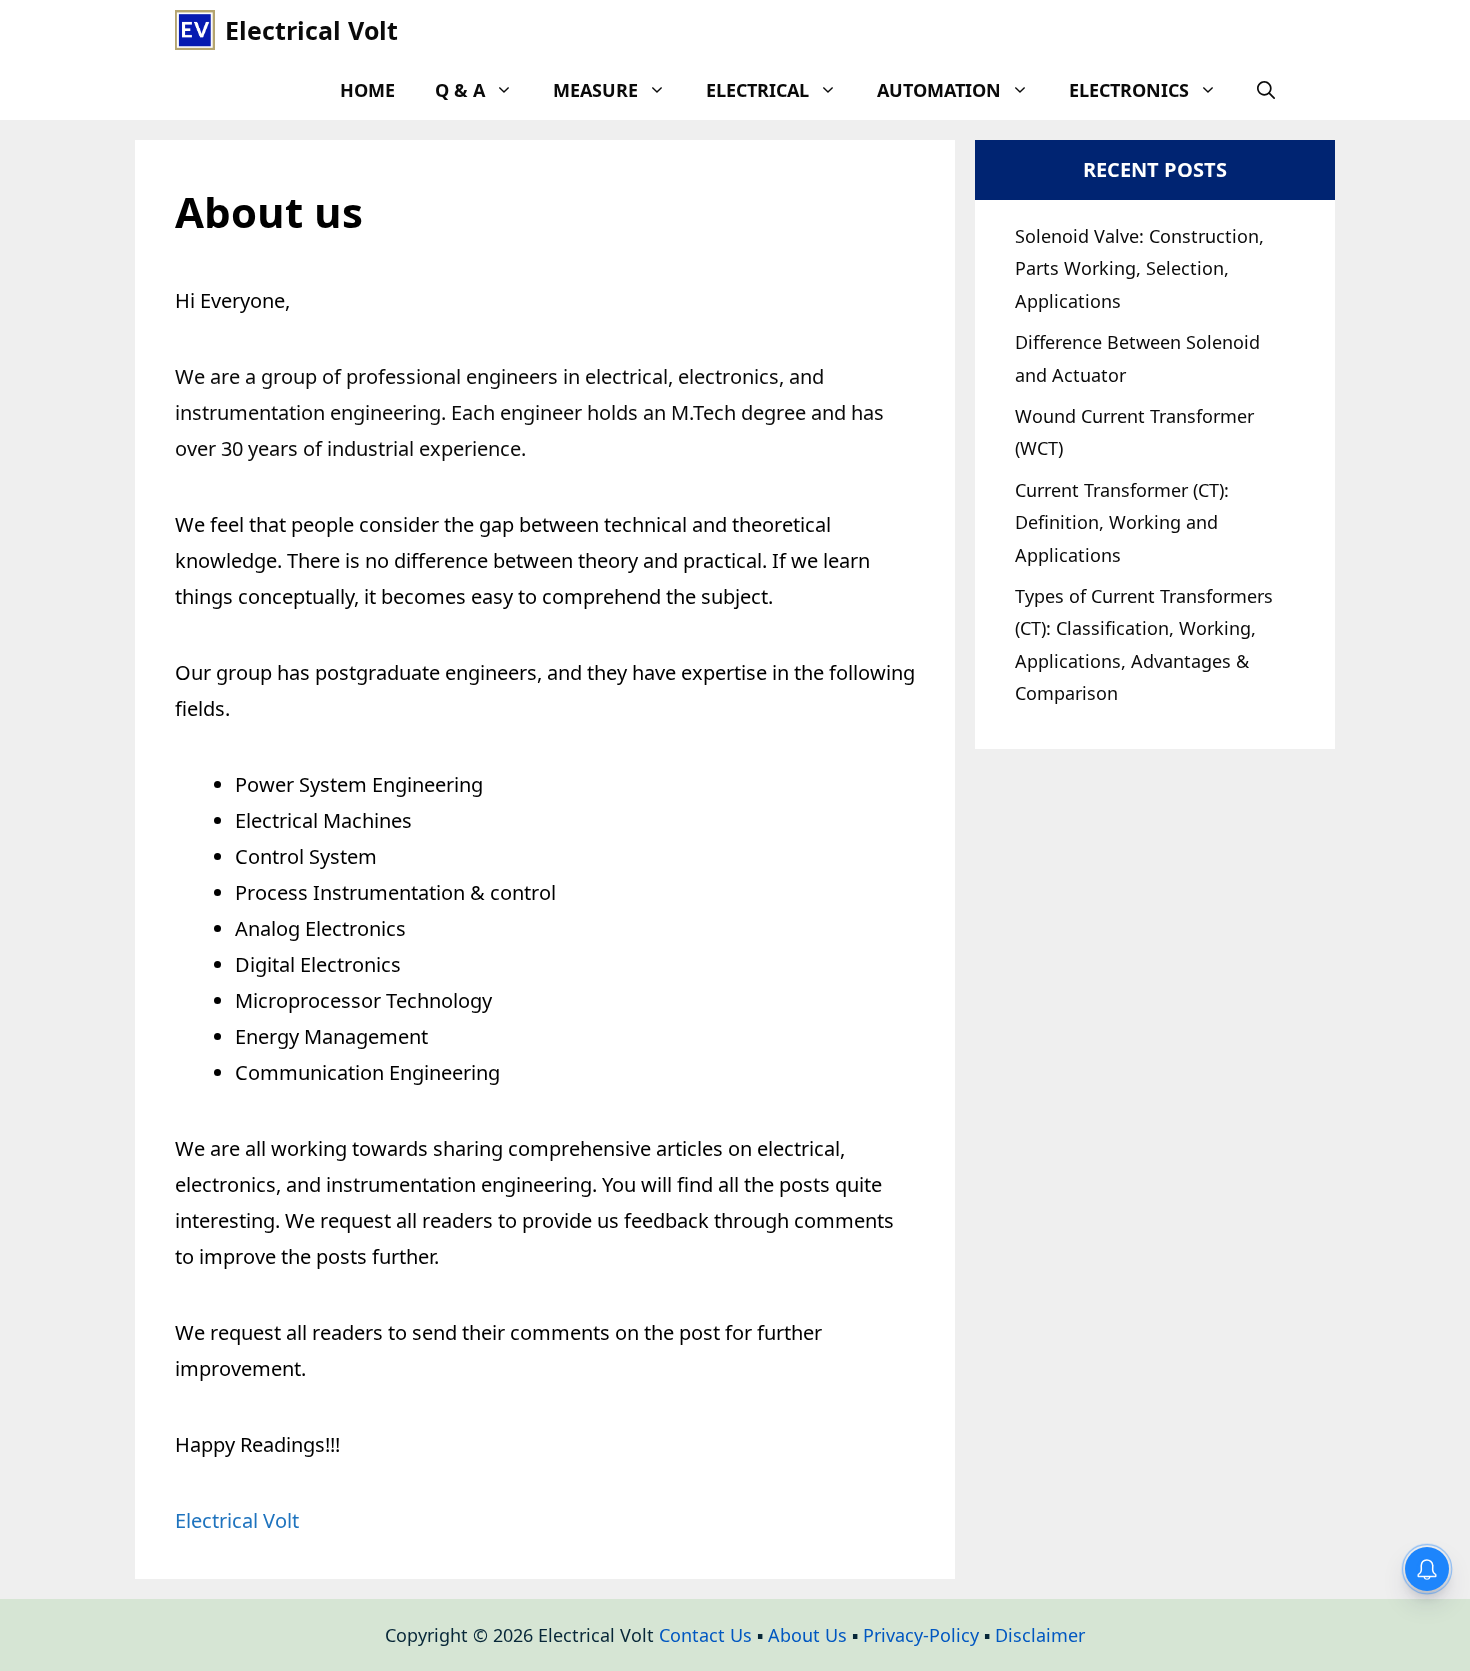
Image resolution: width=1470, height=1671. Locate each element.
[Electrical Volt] (195, 30)
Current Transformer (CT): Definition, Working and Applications (1122, 522)
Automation (939, 90)
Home (367, 90)
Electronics (1129, 90)
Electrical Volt (311, 30)
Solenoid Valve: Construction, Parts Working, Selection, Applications (1139, 268)
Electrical (757, 90)
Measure (595, 90)
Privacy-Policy (921, 1635)
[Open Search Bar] (1266, 90)
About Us (807, 1635)
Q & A (460, 90)
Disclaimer (1040, 1635)
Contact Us (705, 1635)
